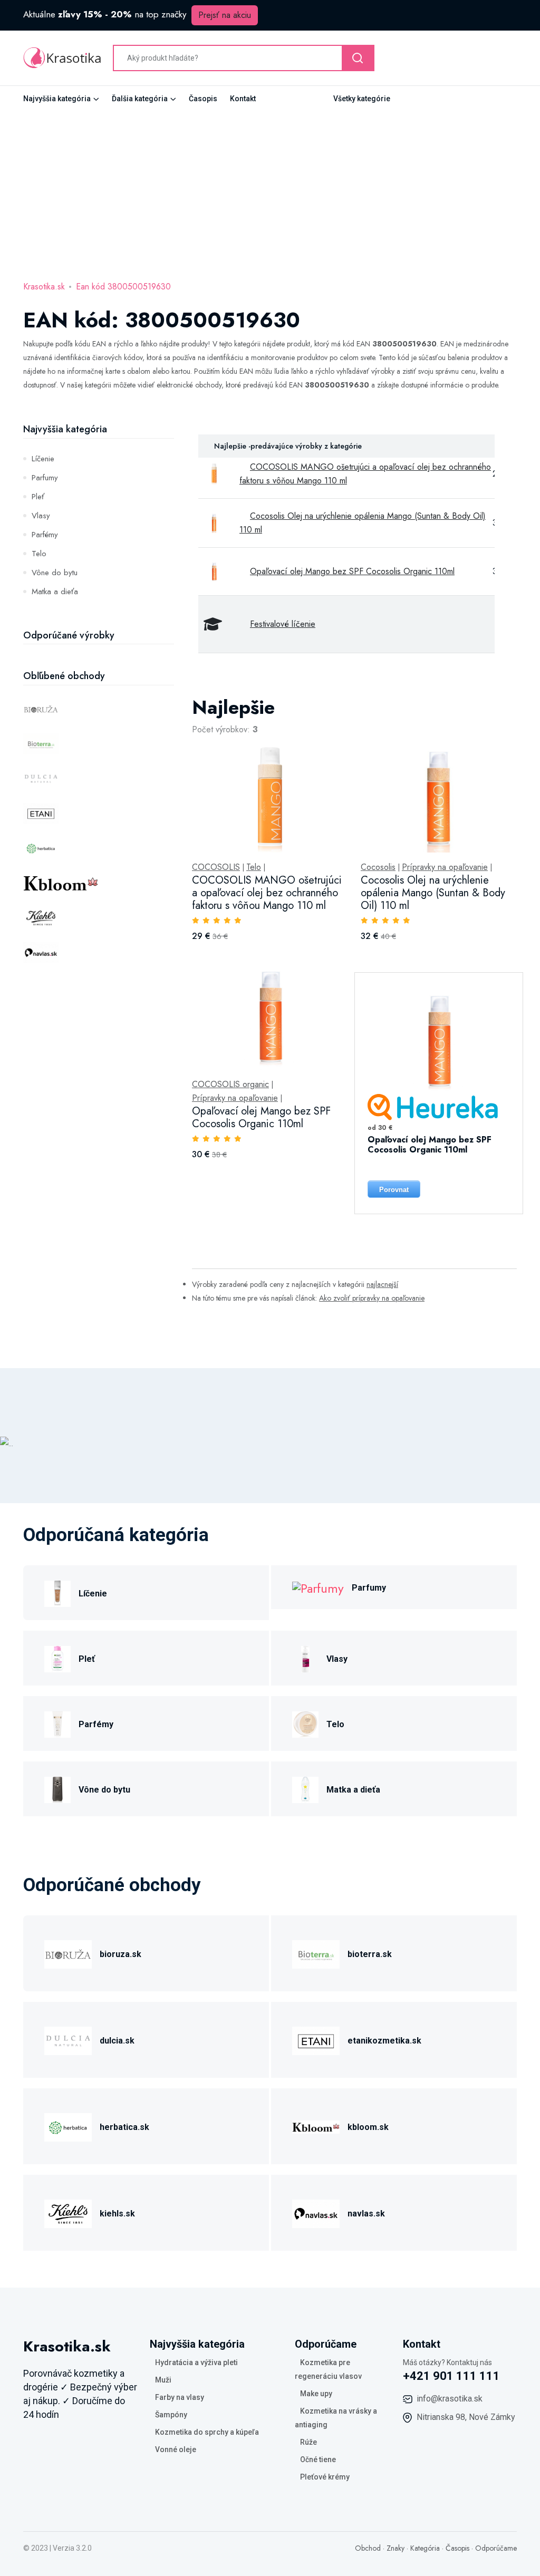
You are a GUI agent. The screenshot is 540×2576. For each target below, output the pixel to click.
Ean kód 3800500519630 (123, 287)
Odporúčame (496, 2548)
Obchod (368, 2548)
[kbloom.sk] (316, 2125)
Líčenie (43, 459)
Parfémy (45, 535)
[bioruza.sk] (68, 1953)
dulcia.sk (117, 2041)
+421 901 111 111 (451, 2376)
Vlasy (41, 516)
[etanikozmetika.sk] (316, 2039)
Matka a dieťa (55, 592)
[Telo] (305, 1723)
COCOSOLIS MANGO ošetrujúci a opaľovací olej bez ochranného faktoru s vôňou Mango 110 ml (267, 893)
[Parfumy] (318, 1587)
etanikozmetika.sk (384, 2041)
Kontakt (243, 99)
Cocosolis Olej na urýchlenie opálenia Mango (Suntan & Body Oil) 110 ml (433, 893)
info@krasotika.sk (450, 2399)
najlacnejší (382, 1284)
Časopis (203, 99)
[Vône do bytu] (57, 1788)
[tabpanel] (354, 823)
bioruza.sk (120, 1954)
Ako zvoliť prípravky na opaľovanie (372, 1298)
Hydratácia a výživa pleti (196, 2362)
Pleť (38, 497)
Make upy (316, 2394)
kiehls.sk (117, 2214)
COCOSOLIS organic (230, 1084)
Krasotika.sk (44, 287)
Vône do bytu (55, 573)
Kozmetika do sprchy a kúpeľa (207, 2432)
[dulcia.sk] (68, 2039)
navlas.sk (366, 2214)
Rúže (308, 2442)
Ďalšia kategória (140, 99)
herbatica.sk (124, 2127)
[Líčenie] (57, 1592)
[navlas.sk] (316, 2212)
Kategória (425, 2548)
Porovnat (394, 1190)
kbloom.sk (368, 2127)
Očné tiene (318, 2459)
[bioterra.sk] (316, 1953)
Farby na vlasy (180, 2397)
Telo (39, 554)
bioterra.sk (370, 1954)
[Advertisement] (270, 190)
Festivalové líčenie (283, 624)
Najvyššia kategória (57, 99)
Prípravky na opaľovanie (445, 867)
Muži (163, 2380)
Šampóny (171, 2415)
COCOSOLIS (216, 867)
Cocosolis (378, 867)
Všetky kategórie (362, 99)
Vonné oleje (176, 2449)
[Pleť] (57, 1657)
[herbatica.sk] (68, 2125)
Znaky (396, 2548)
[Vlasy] (305, 1657)
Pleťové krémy (325, 2477)
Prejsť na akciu (225, 15)
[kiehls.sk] (68, 2212)
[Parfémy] (57, 1723)
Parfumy (45, 478)
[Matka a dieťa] (305, 1788)
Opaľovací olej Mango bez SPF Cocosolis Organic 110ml (352, 571)
